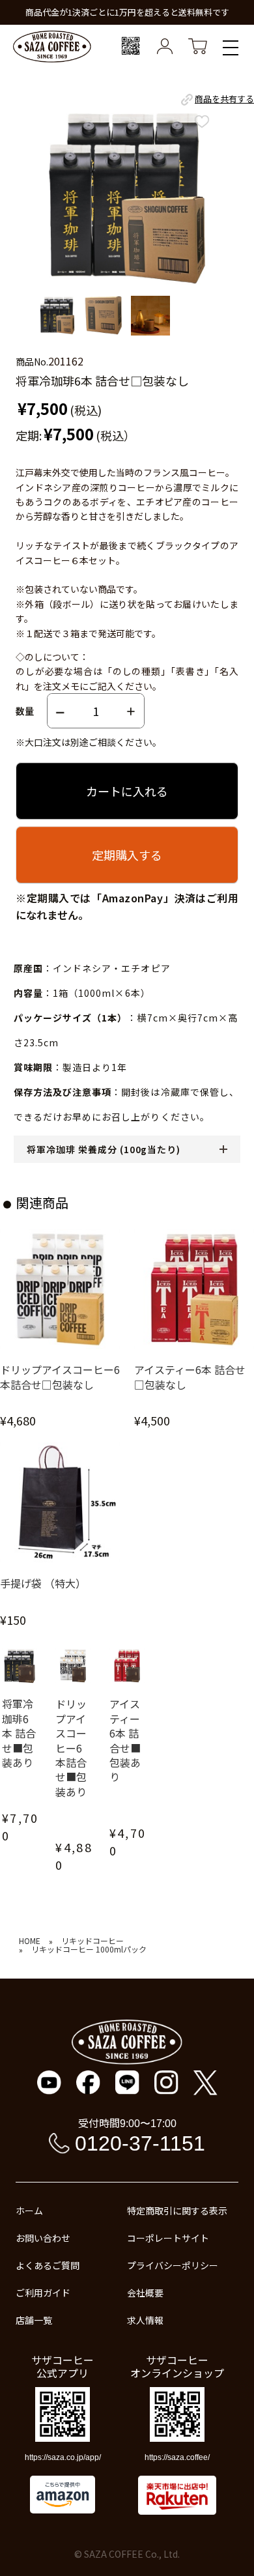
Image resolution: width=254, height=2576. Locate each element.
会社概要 (145, 2293)
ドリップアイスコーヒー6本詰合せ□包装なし (60, 1377)
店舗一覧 (34, 2320)
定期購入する (127, 855)
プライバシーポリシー (173, 2265)
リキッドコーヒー (92, 1941)
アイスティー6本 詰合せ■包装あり (125, 1740)
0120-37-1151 (140, 2143)
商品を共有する (224, 99)
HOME (30, 1941)
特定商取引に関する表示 (177, 2211)
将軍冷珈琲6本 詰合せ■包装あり (19, 1733)
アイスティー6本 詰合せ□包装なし (190, 1377)
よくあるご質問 (48, 2265)
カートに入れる (127, 791)
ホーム (29, 2211)
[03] (150, 316)
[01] (57, 316)
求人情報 (145, 2320)
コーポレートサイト (168, 2238)
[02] (104, 316)
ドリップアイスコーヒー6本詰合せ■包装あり (71, 1748)
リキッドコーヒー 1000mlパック (89, 1949)
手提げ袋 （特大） (43, 1583)
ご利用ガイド (43, 2293)
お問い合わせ (43, 2238)
